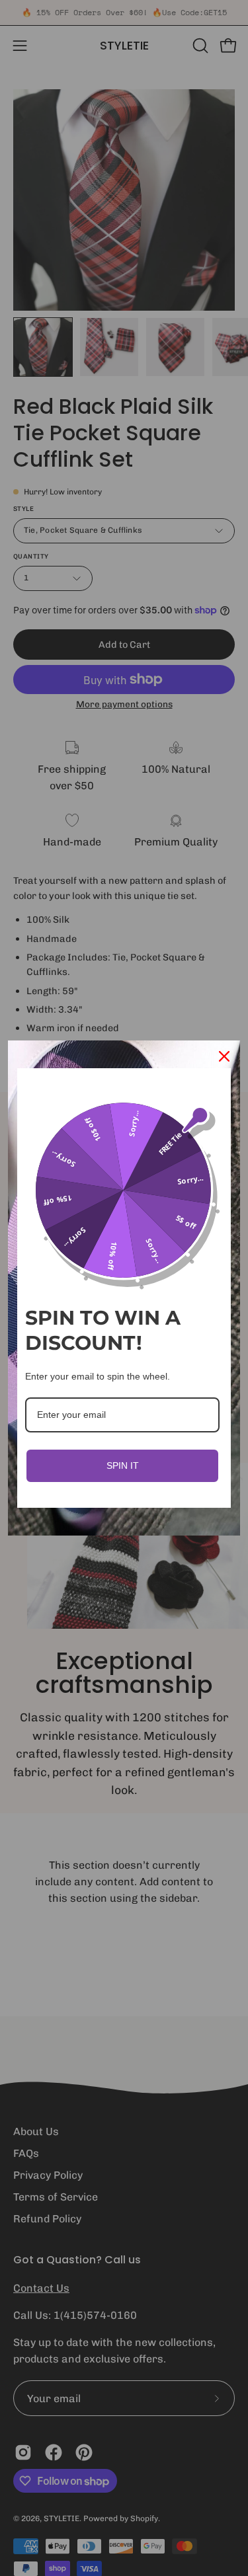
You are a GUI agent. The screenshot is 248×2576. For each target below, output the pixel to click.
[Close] (224, 1056)
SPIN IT (123, 1465)
